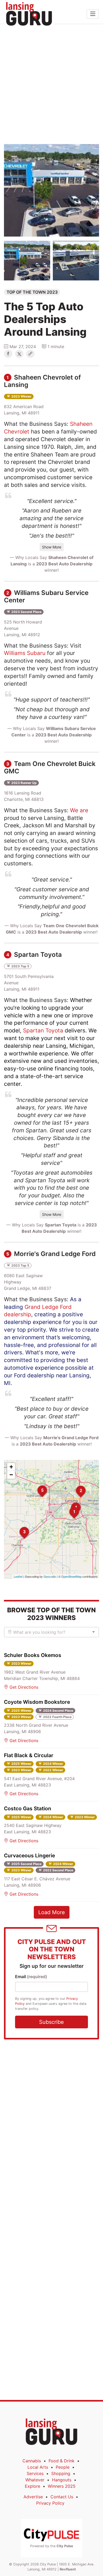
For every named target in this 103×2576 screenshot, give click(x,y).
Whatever (35, 2480)
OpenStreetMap (71, 1576)
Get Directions (23, 1687)
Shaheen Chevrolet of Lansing (42, 381)
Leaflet (18, 1576)
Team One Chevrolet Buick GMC (50, 767)
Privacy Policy (50, 2503)
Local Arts (38, 2467)
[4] (71, 1503)
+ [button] (11, 1467)
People (63, 2467)
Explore (32, 2486)
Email (31, 1977)
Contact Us (62, 2497)
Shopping (61, 2473)
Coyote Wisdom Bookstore (37, 1702)
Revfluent (68, 2569)
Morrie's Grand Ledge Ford (51, 1254)
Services (35, 2473)
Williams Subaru (25, 653)
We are (79, 810)
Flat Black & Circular (29, 1755)
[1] (69, 1507)
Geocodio (50, 1576)
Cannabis (32, 2461)
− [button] (11, 1475)
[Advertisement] (51, 84)
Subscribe (51, 2022)
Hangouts (62, 2480)
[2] (76, 1486)
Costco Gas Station (28, 1808)
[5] (38, 1485)
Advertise (33, 2497)
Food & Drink (62, 2461)
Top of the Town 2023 (32, 292)
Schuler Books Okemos (33, 1655)
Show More (52, 547)
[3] (20, 1527)
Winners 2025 (62, 2486)
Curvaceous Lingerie (29, 1855)
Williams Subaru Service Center (46, 596)
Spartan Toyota (34, 955)
